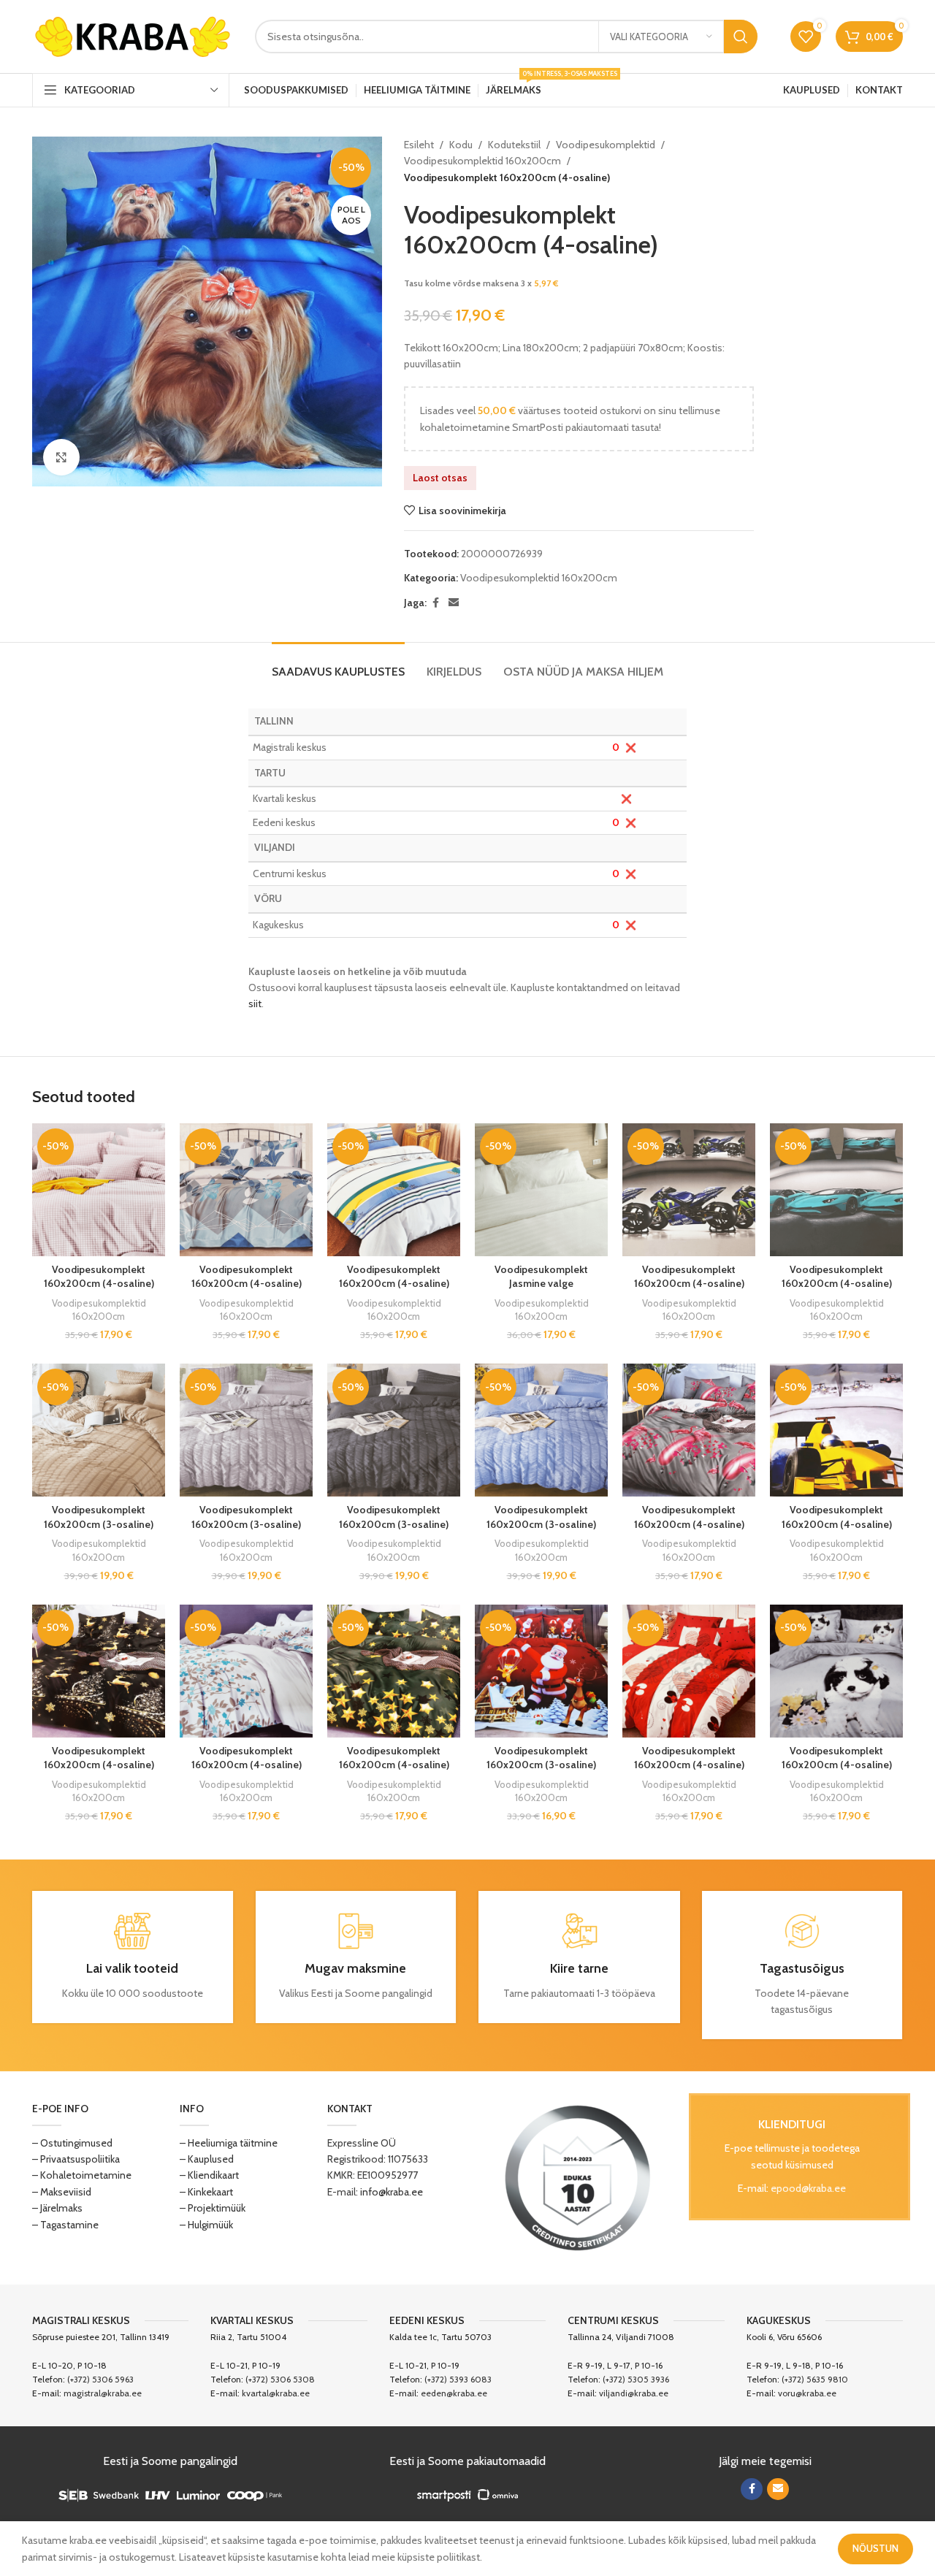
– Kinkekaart (206, 2192)
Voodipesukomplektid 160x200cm (482, 161)
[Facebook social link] (435, 603)
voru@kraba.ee (807, 2393)
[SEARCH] (741, 37)
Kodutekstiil (514, 145)
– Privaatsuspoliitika (76, 2159)
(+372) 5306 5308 (280, 2379)
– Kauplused (207, 2159)
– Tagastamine (65, 2225)
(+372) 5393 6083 (458, 2379)
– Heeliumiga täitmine (229, 2143)
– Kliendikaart (209, 2175)
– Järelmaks (57, 2208)
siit (255, 1004)
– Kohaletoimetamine (82, 2175)
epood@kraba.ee (808, 2188)
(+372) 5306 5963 (100, 2379)
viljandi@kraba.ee (634, 2393)
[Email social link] (454, 603)
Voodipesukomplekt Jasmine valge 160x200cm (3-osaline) (541, 1284)
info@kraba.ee (392, 2192)
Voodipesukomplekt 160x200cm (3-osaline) (99, 1517)
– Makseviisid (62, 2192)
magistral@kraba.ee (103, 2393)
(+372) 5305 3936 (636, 2379)
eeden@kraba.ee (454, 2393)
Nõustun (875, 2548)
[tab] (338, 664)
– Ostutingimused (72, 2143)
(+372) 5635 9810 (815, 2379)
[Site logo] (133, 35)
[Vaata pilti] (61, 457)
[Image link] (578, 2176)
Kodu (461, 145)
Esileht (419, 145)
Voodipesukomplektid (606, 145)
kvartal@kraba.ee (276, 2393)
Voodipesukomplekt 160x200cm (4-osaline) (99, 1277)
